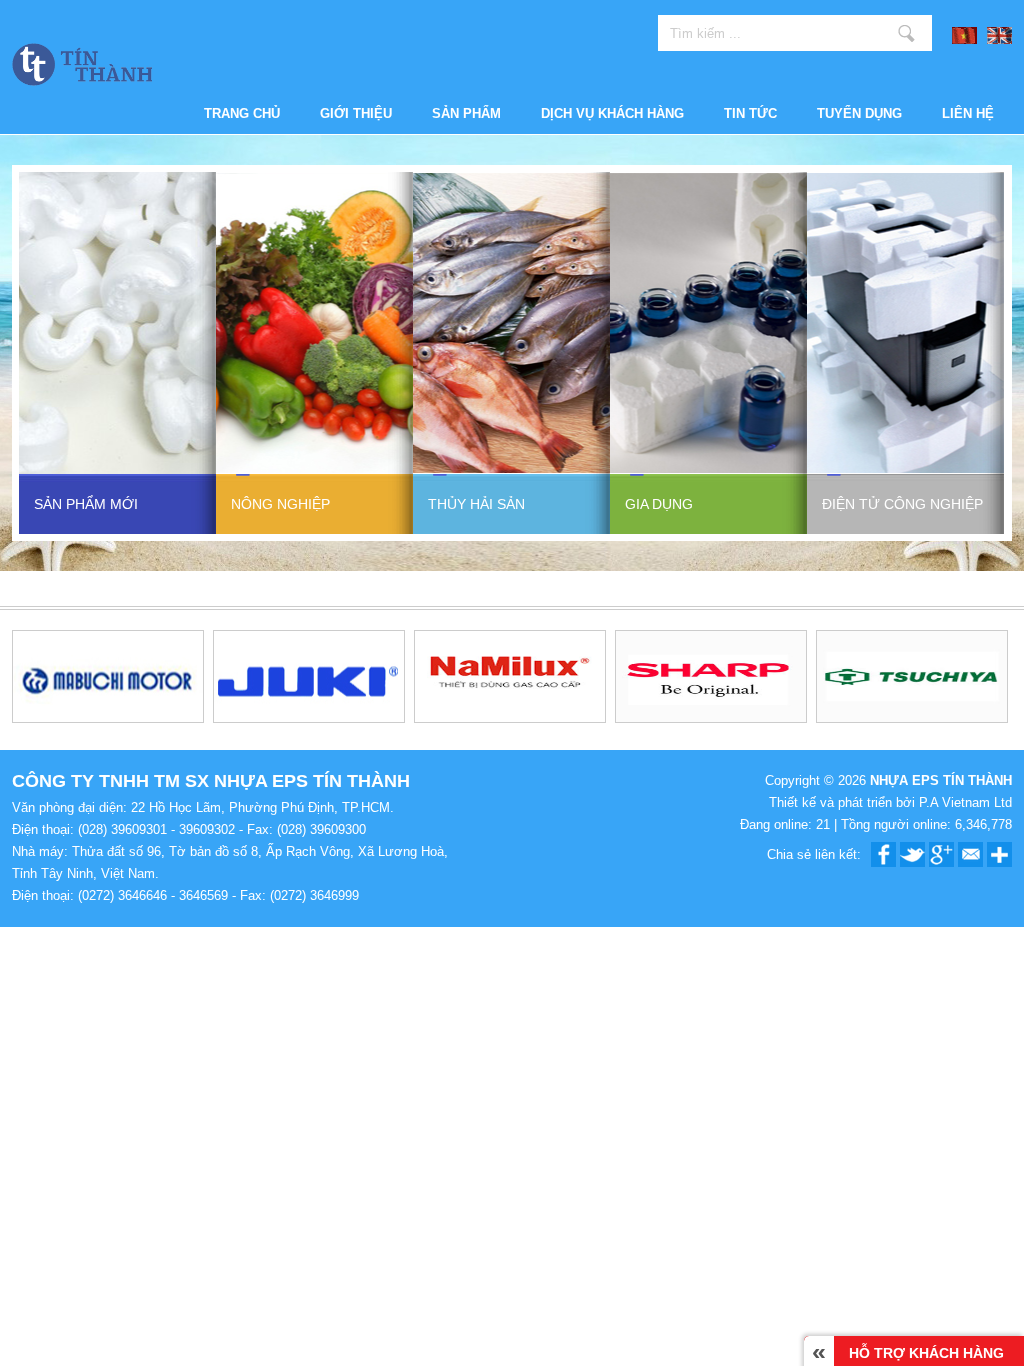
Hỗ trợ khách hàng (908, 1351)
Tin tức (750, 113)
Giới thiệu (356, 113)
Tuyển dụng (859, 113)
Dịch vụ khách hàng (612, 113)
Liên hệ (968, 113)
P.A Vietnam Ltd (965, 802)
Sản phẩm (466, 113)
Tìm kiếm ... (906, 33)
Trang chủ (242, 113)
